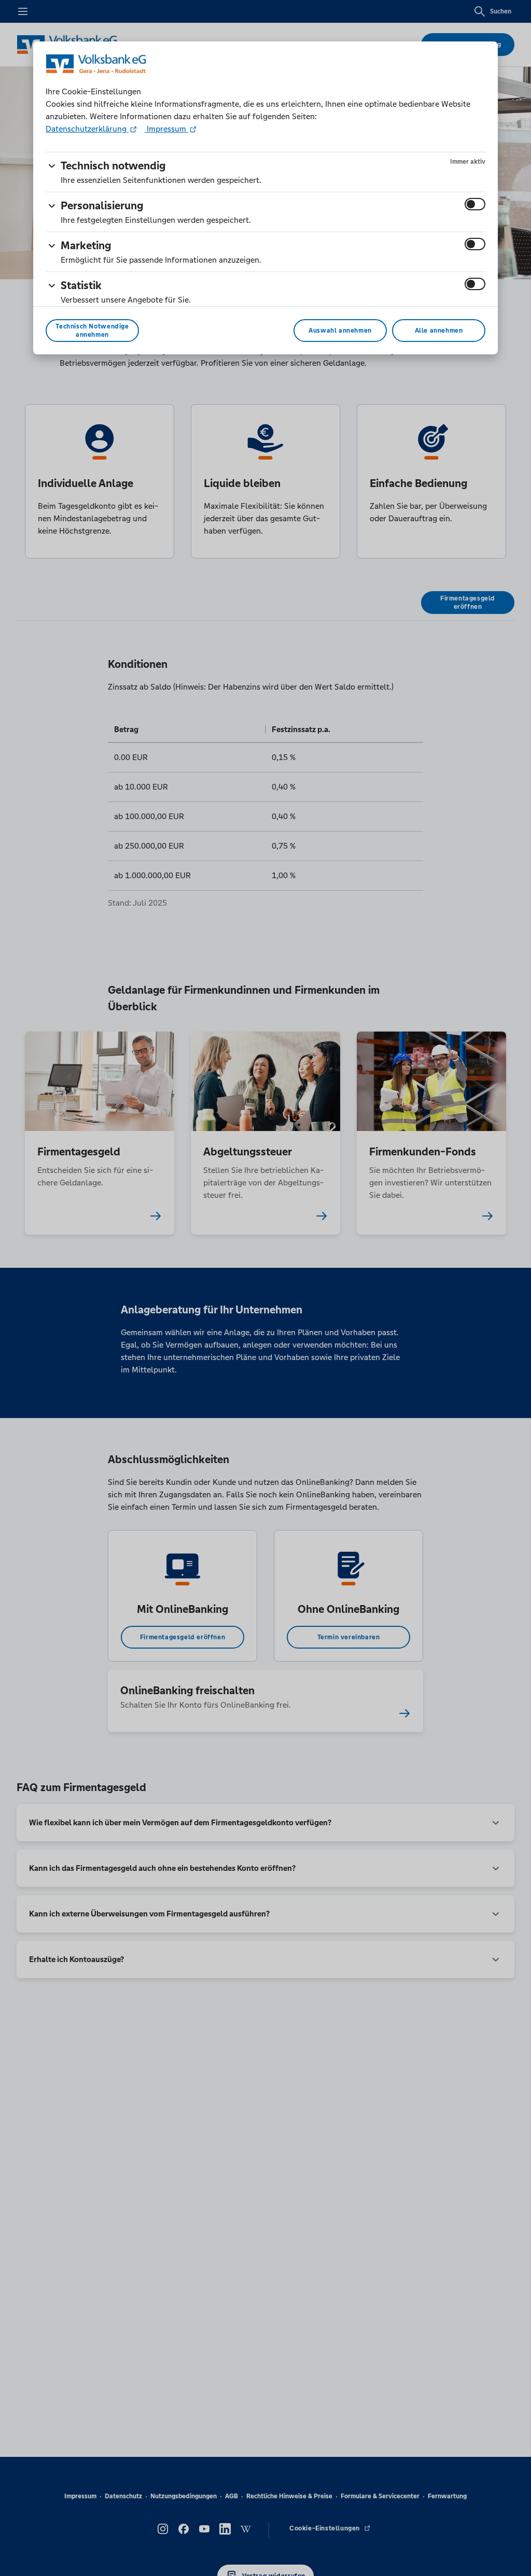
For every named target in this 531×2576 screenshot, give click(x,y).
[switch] (475, 204)
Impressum (166, 129)
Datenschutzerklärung (87, 129)
